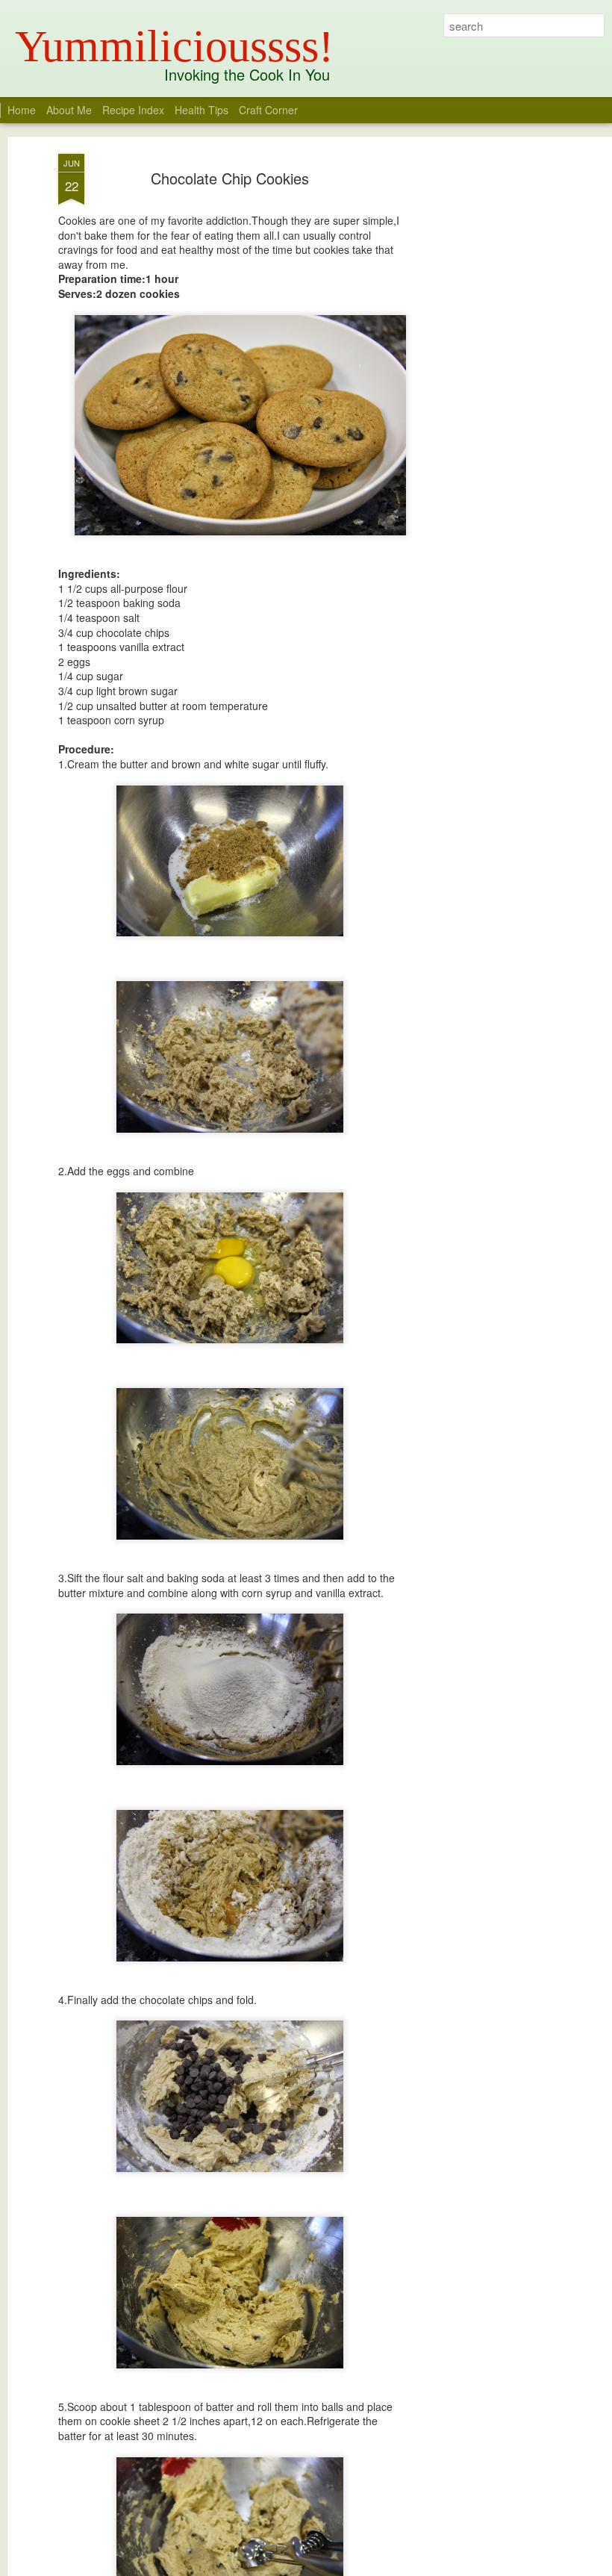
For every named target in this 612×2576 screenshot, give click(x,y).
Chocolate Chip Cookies (230, 178)
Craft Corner (268, 110)
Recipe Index (133, 110)
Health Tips (203, 110)
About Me (69, 110)
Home (22, 110)
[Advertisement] (484, 389)
